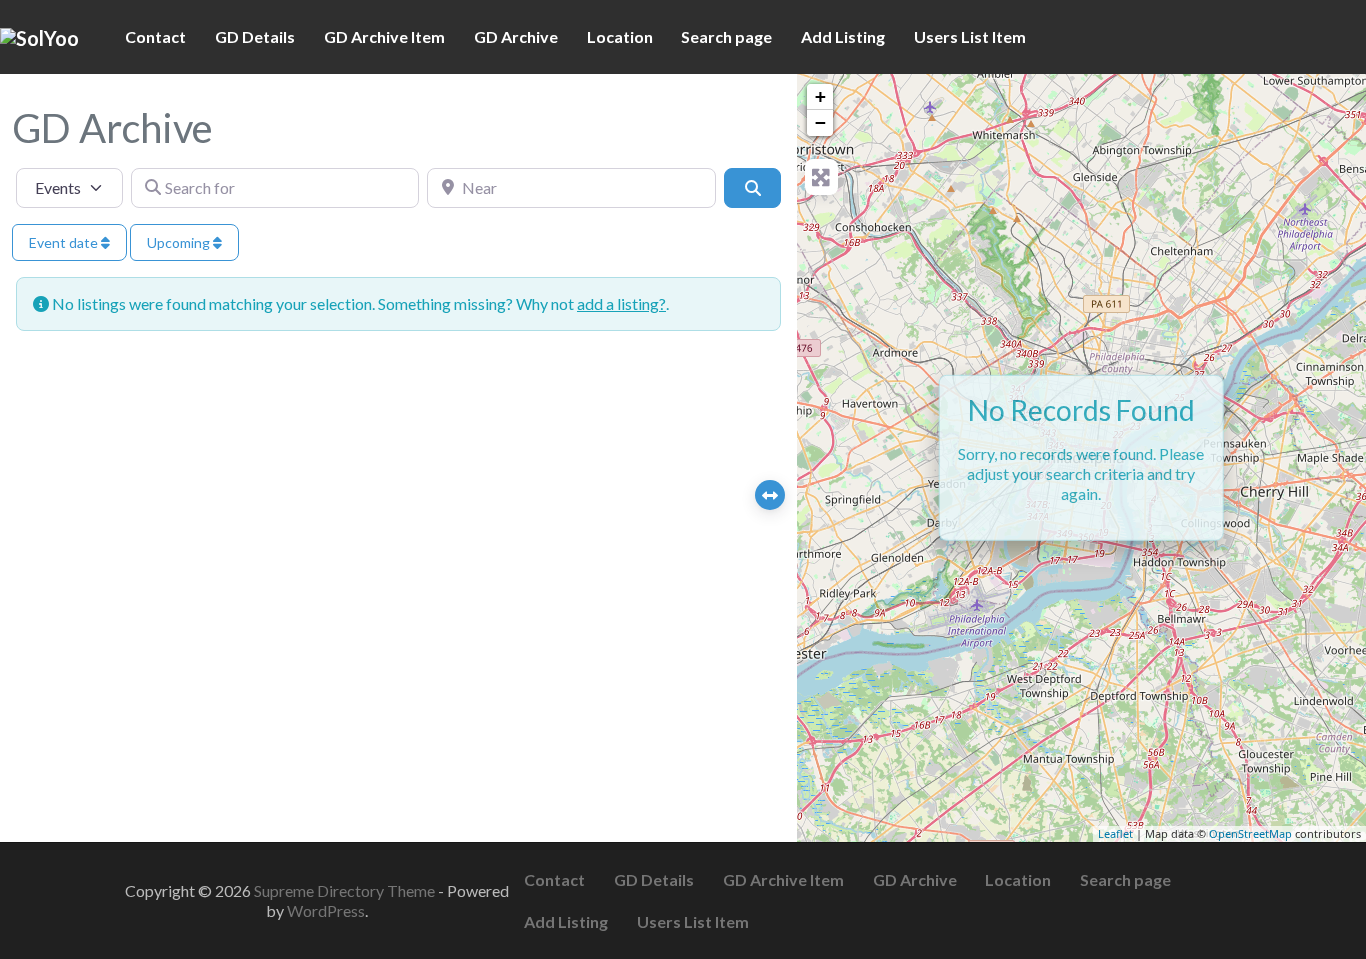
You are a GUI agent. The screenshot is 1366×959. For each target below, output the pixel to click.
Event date (65, 242)
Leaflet (1115, 833)
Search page (726, 36)
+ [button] (820, 96)
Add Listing (843, 36)
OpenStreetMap (1250, 833)
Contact (155, 36)
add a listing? (621, 303)
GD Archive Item (384, 36)
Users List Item (970, 36)
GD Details (255, 36)
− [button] (820, 122)
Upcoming (180, 242)
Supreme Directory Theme (346, 890)
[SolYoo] (39, 36)
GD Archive (516, 36)
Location (620, 36)
